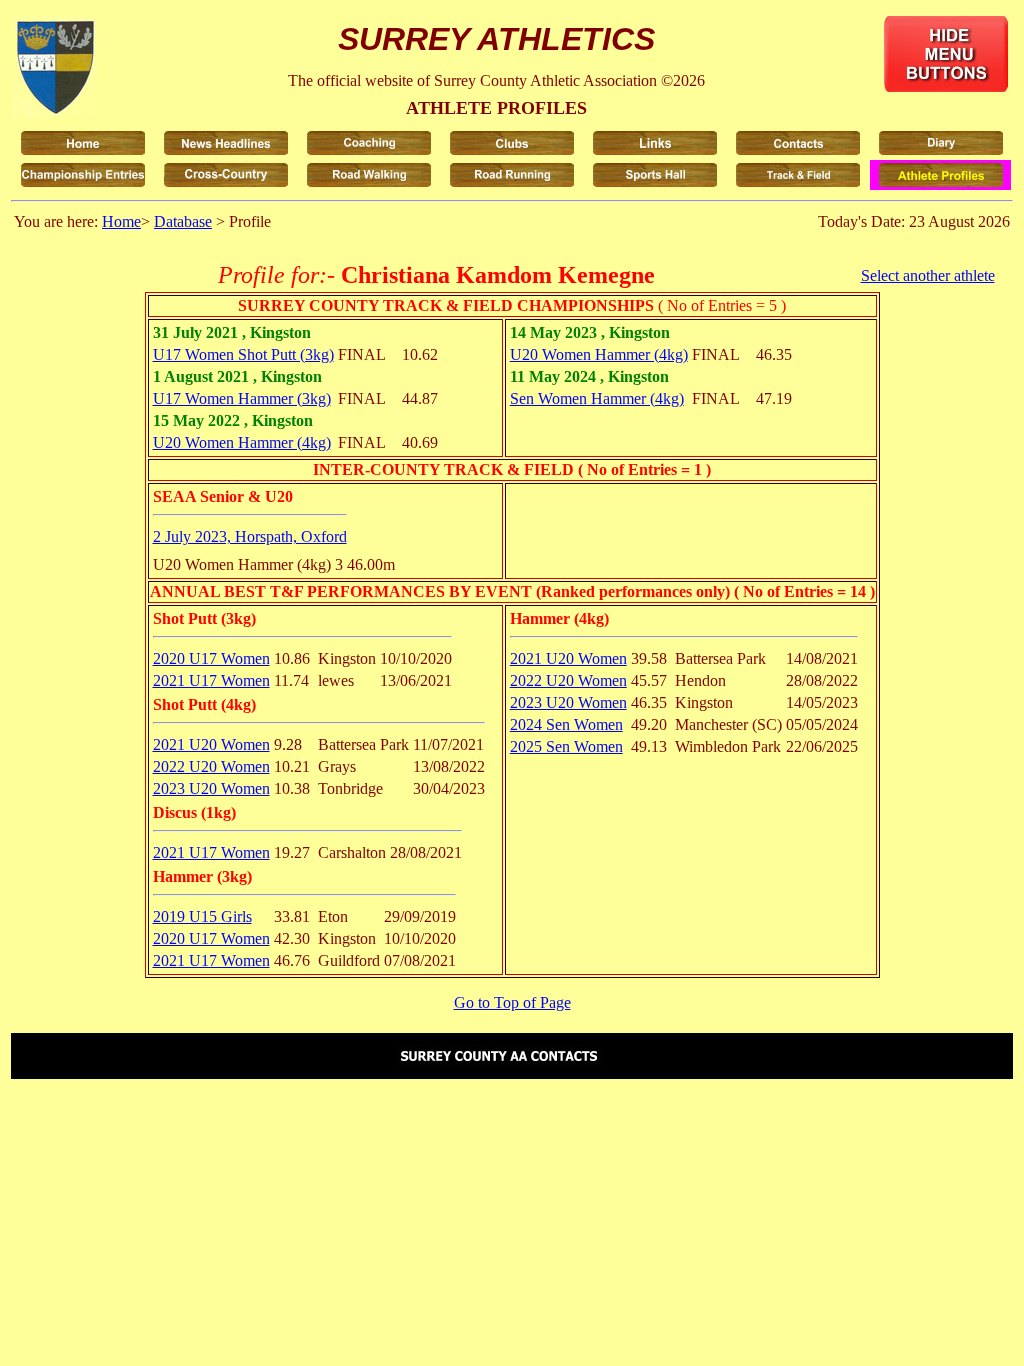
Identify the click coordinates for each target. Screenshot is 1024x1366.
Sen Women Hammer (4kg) (597, 398)
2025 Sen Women (566, 746)
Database (183, 221)
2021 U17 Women (211, 680)
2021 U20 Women (211, 744)
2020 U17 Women (211, 658)
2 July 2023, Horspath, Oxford (250, 536)
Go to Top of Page (512, 1002)
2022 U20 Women (211, 766)
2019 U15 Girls (202, 916)
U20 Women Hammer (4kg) (242, 442)
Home (121, 221)
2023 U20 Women (211, 788)
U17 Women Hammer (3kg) (242, 398)
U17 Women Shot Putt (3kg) (243, 354)
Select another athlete (928, 275)
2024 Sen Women (566, 724)
